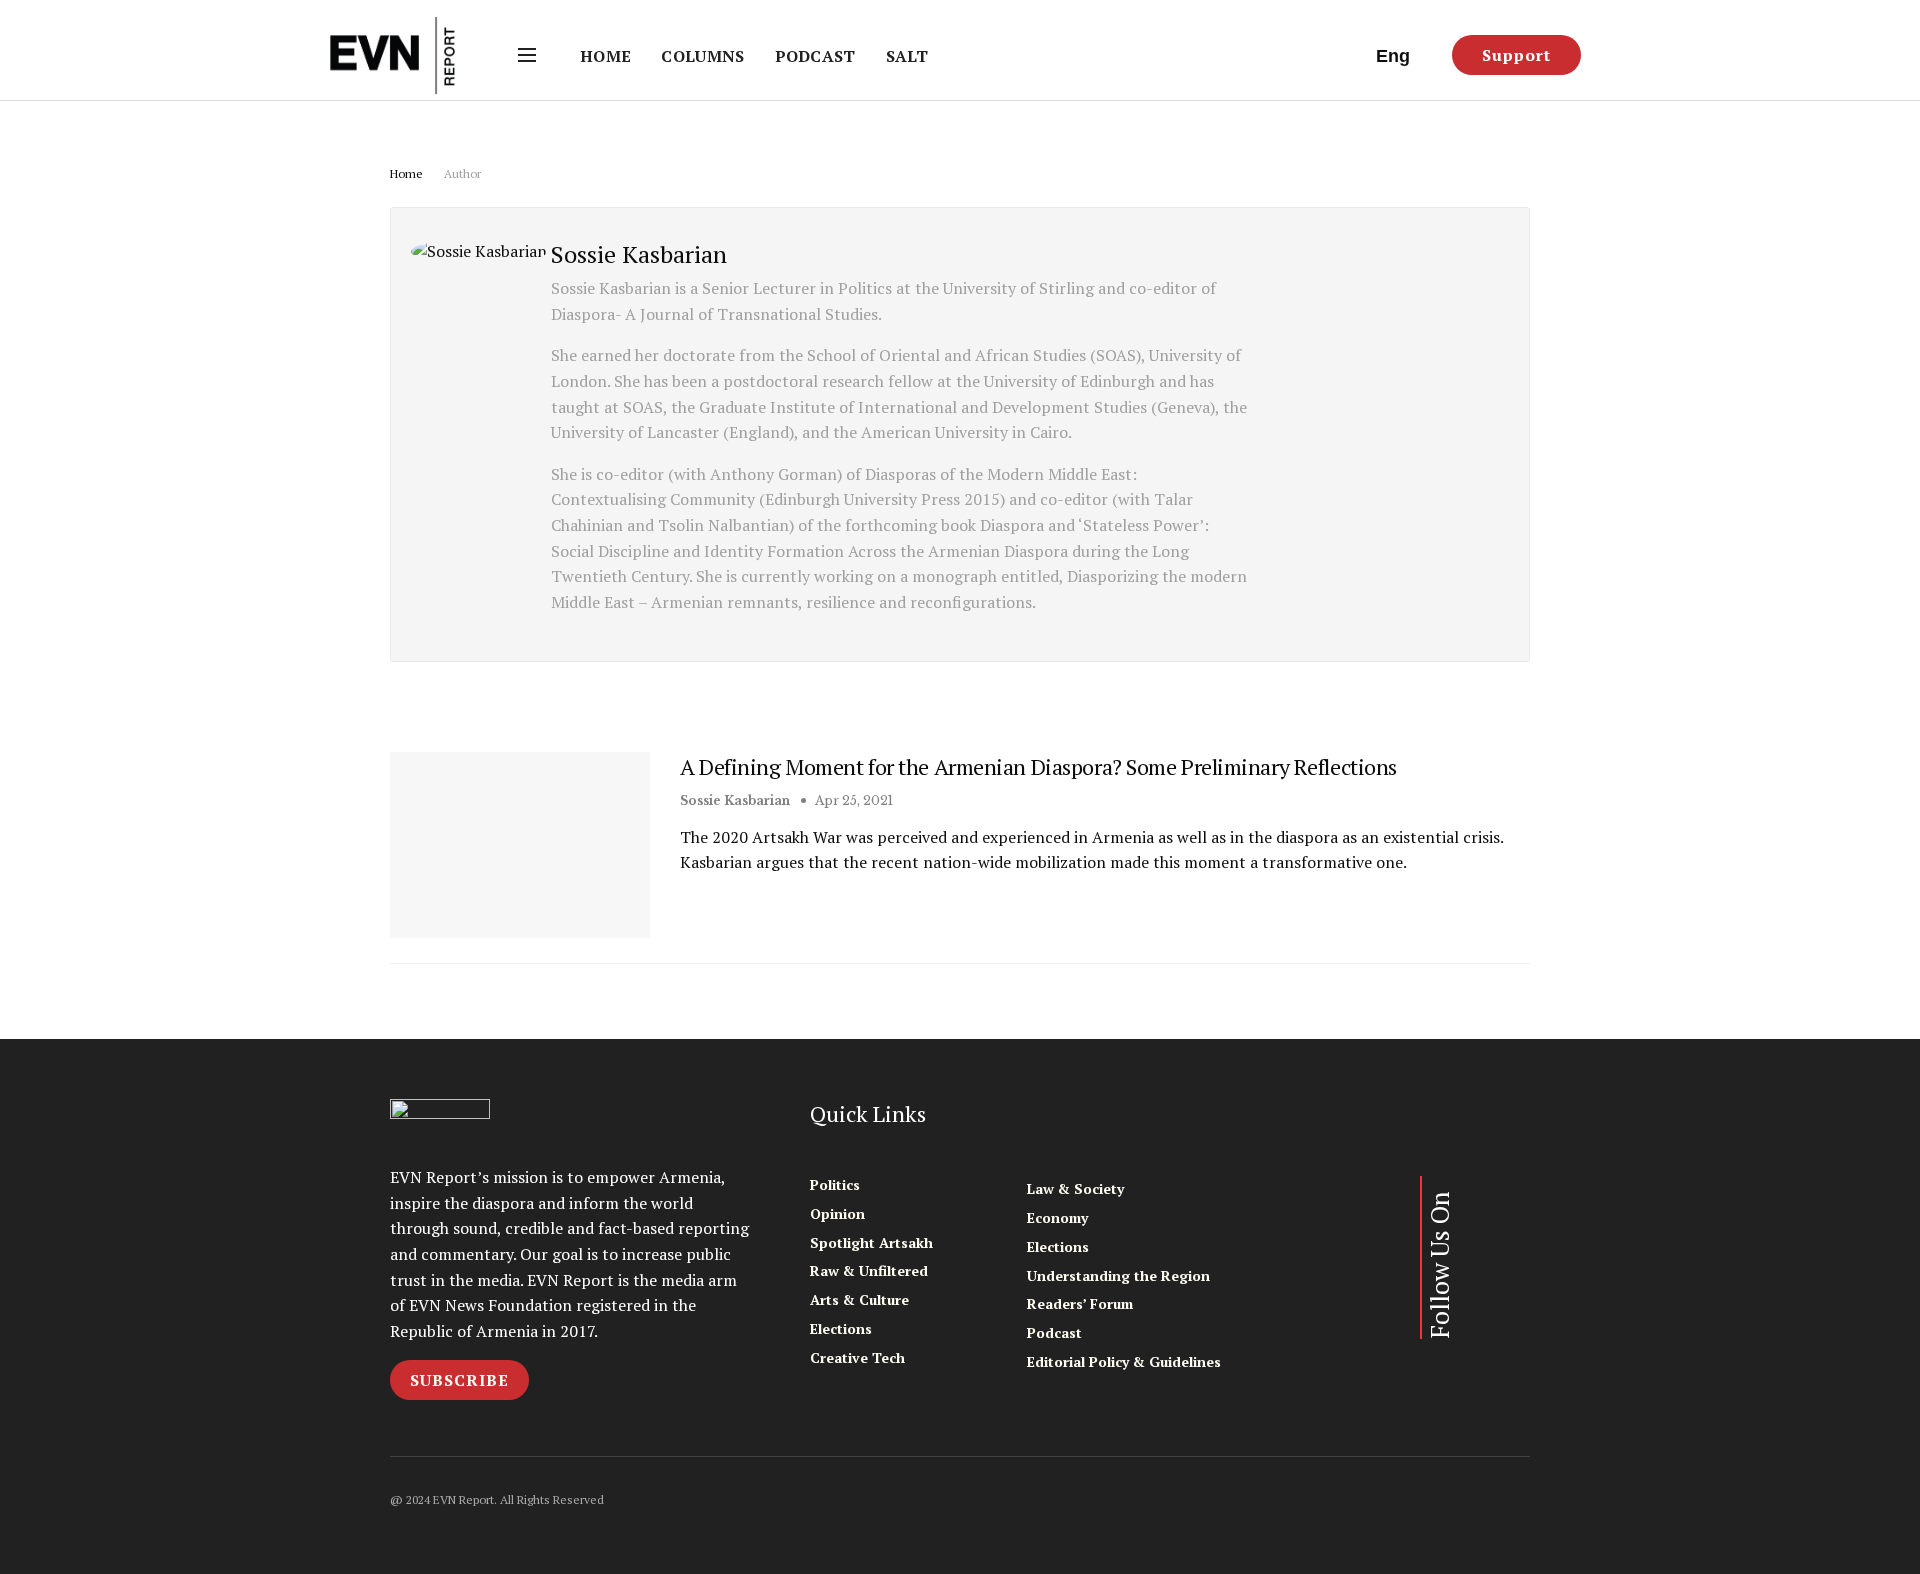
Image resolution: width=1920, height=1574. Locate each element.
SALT (907, 56)
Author (462, 173)
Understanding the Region (1118, 1275)
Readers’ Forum (1080, 1303)
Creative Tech (857, 1357)
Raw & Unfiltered (869, 1270)
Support (1516, 55)
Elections (841, 1328)
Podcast (815, 56)
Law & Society (1075, 1188)
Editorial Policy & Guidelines (1124, 1361)
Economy (1057, 1217)
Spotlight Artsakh (871, 1242)
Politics (835, 1184)
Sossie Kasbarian (735, 800)
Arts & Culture (859, 1299)
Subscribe (459, 1380)
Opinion (837, 1213)
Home (605, 56)
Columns (702, 56)
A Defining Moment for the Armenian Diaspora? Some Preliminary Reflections (1038, 766)
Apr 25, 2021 (852, 800)
